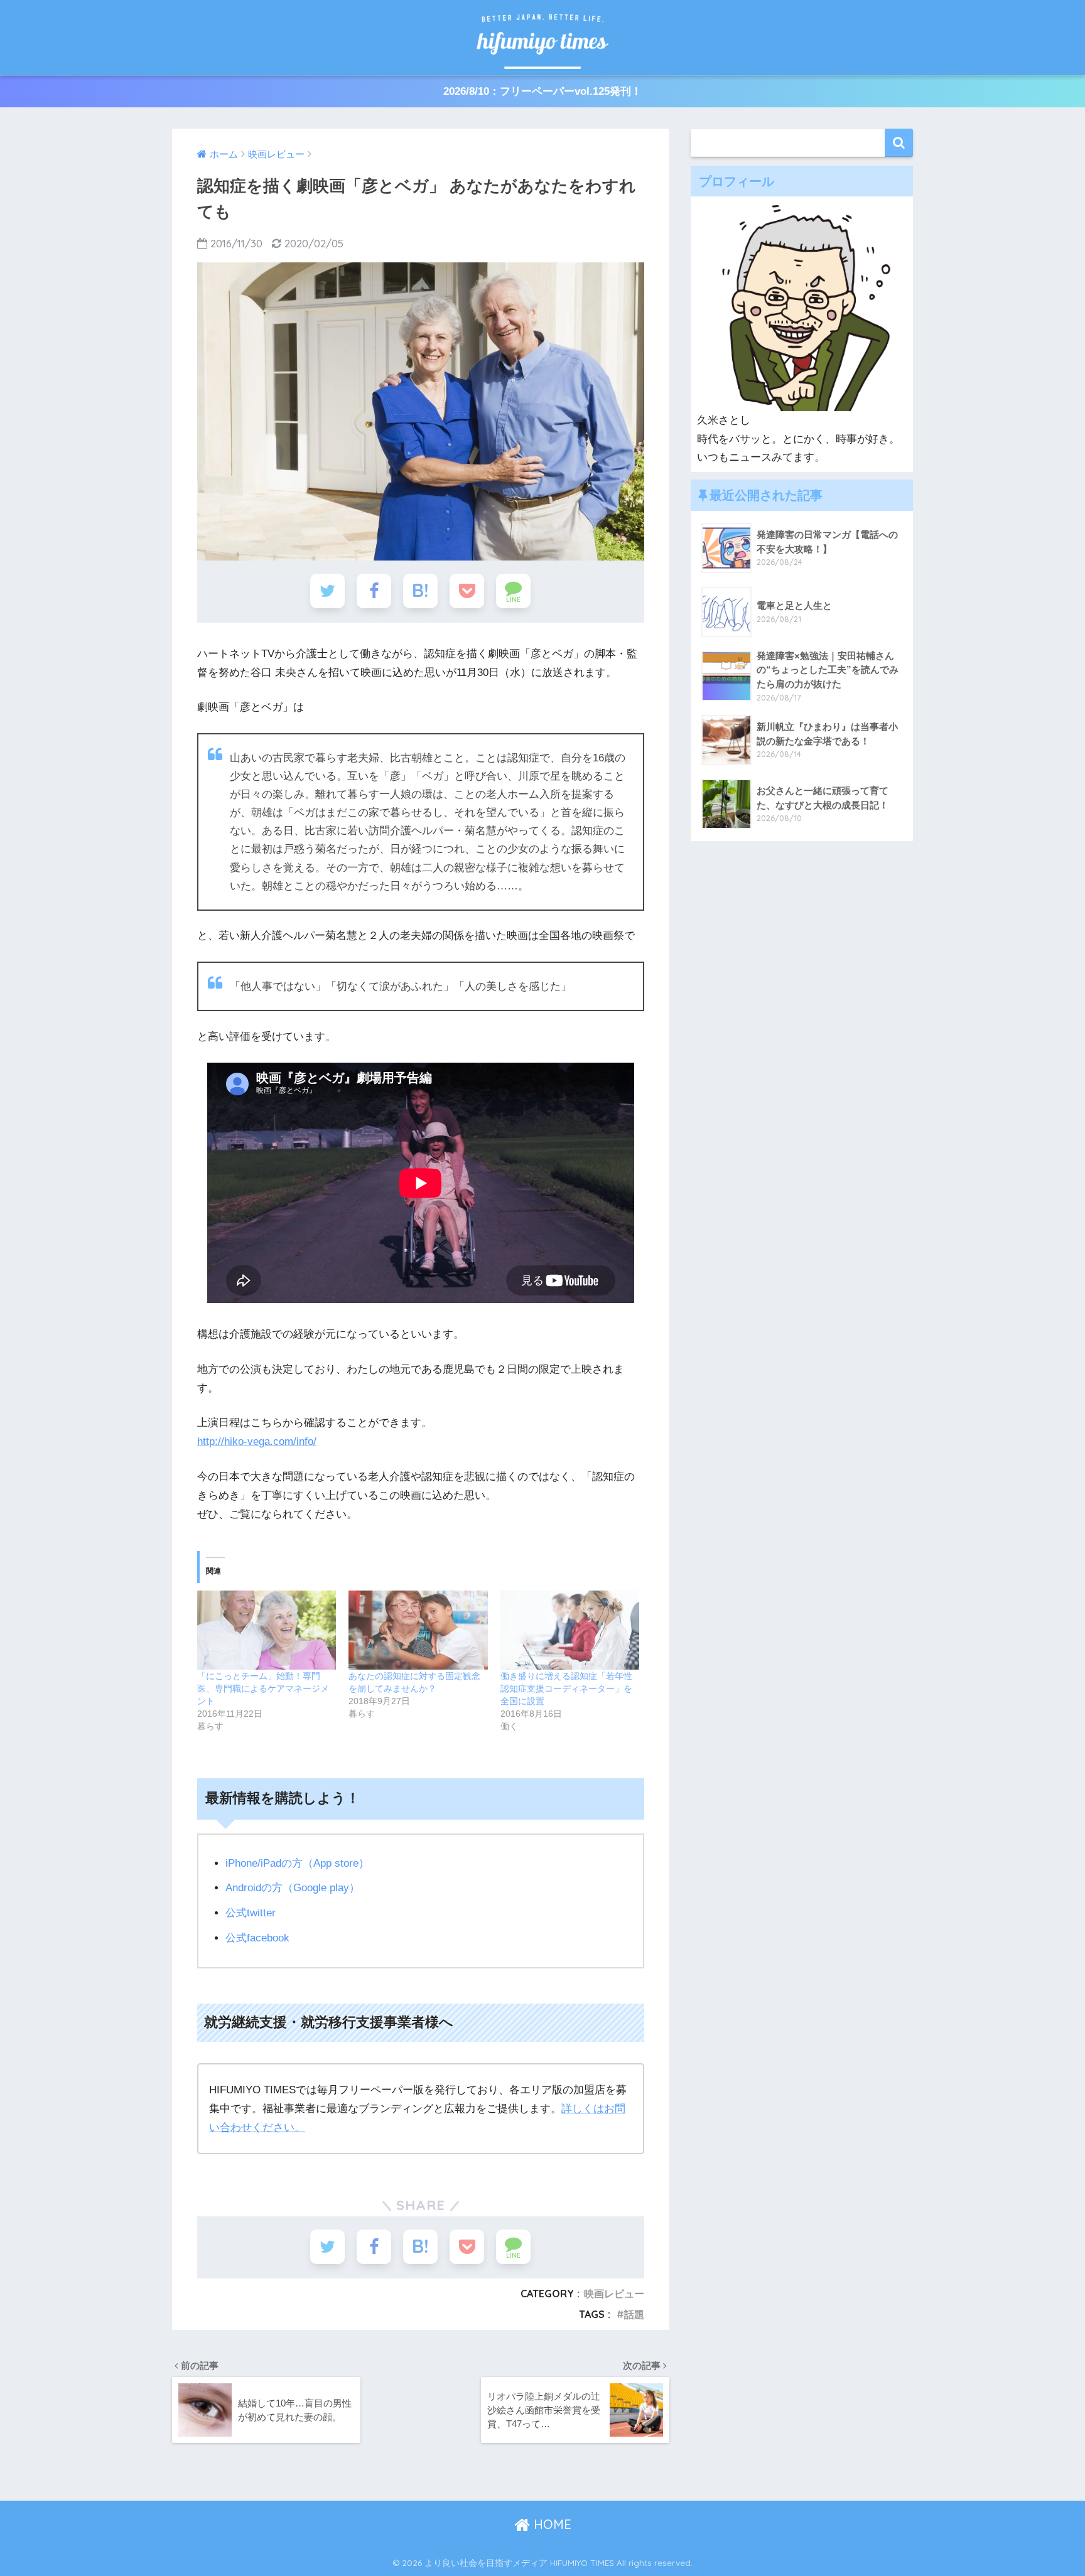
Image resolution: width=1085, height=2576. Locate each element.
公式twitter (251, 1913)
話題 (634, 2314)
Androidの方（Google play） (293, 1888)
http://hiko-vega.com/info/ (257, 1441)
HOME (551, 2524)
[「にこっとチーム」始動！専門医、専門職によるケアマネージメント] (267, 1630)
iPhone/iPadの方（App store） (297, 1863)
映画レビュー (614, 2294)
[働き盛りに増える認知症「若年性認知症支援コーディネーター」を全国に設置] (570, 1630)
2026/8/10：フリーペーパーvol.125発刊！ (542, 91)
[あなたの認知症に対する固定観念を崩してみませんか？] (418, 1630)
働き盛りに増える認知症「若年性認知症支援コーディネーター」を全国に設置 (566, 1688)
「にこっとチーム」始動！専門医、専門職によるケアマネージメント (263, 1688)
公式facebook (257, 1938)
